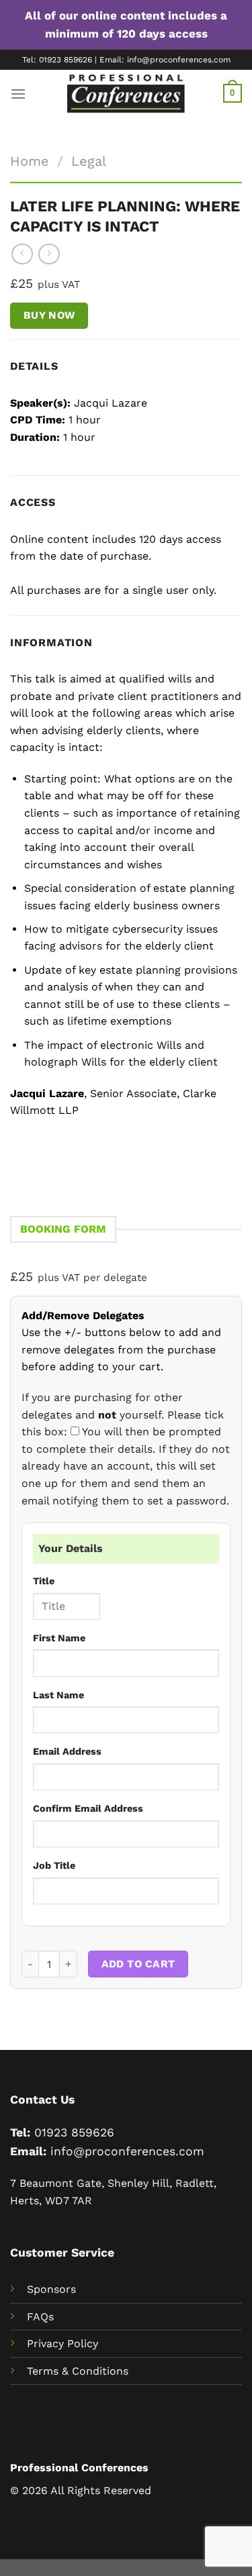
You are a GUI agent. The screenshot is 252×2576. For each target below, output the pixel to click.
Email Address (67, 1751)
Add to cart (138, 1964)
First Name (59, 1638)
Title (44, 1581)
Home (30, 161)
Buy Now (49, 315)
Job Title (54, 1865)
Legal (89, 161)
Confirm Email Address (88, 1808)
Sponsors (51, 2289)
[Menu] (18, 94)
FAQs (40, 2317)
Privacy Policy (62, 2343)
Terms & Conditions (78, 2371)
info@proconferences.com (127, 2151)
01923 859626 (74, 2132)
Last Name (58, 1695)
